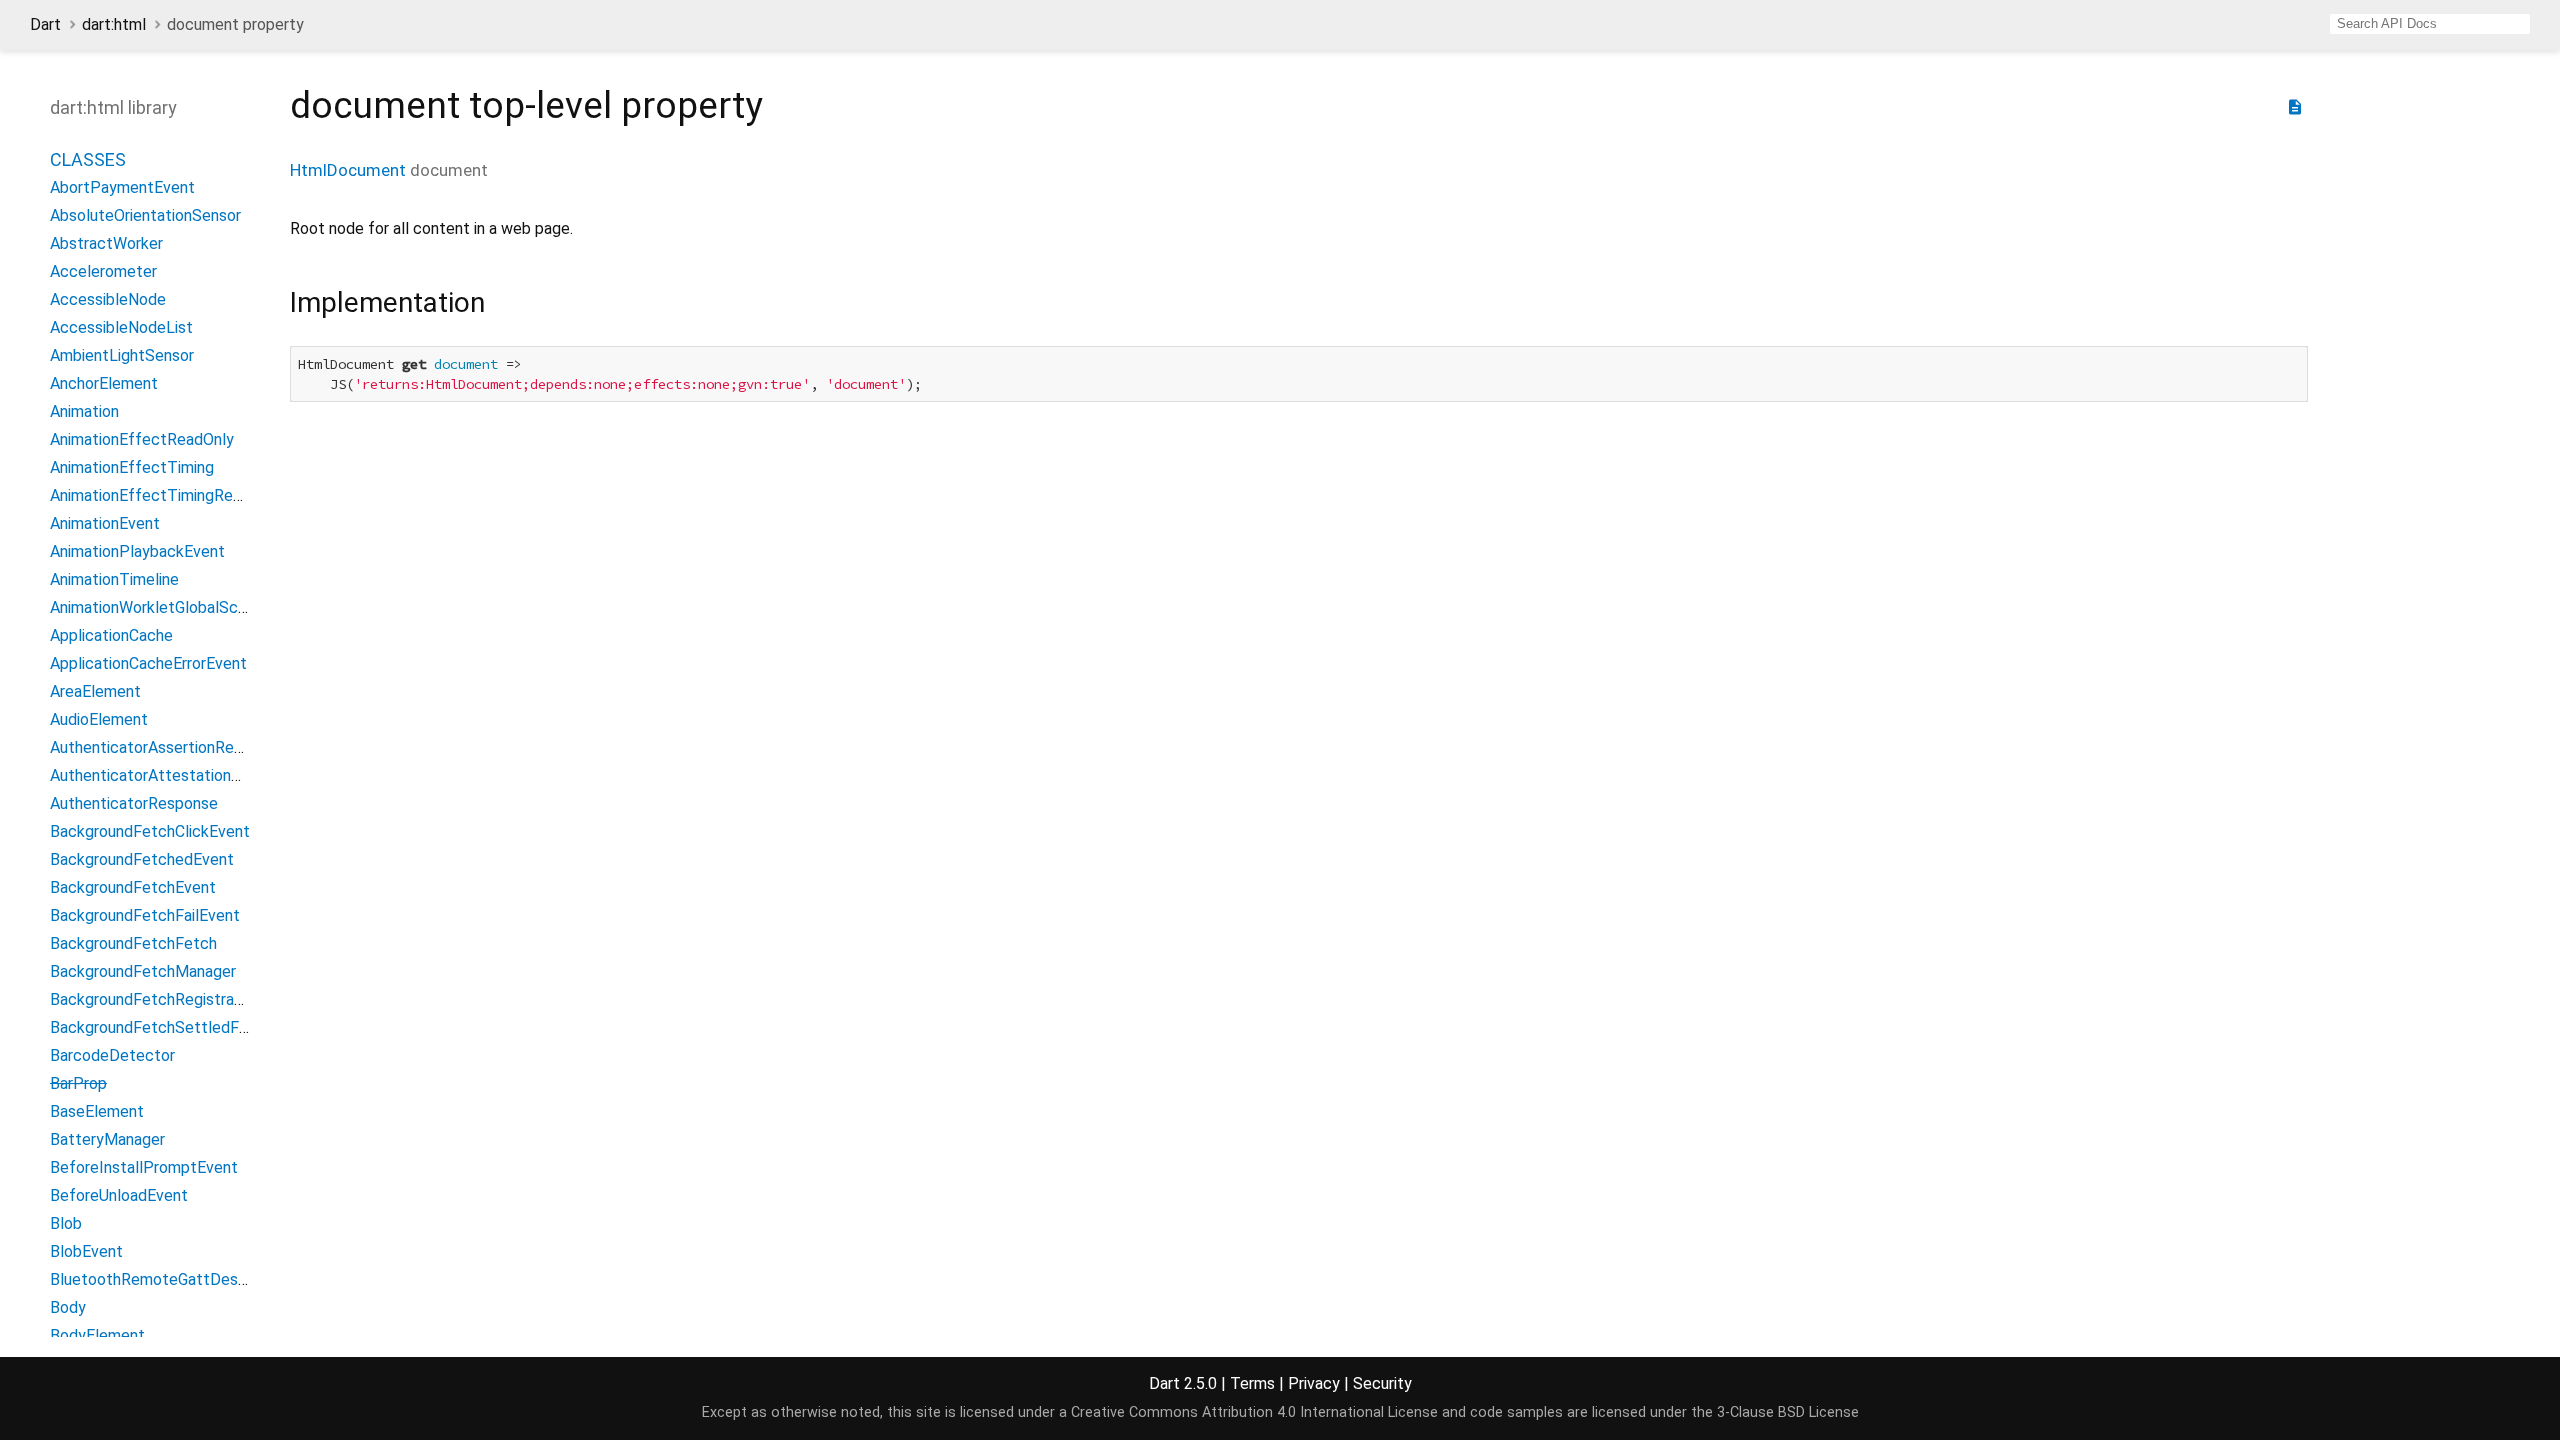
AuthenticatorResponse (134, 803)
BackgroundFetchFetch (133, 943)
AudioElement (99, 719)
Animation (84, 411)
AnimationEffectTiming (132, 467)
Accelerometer (103, 271)
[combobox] (2430, 24)
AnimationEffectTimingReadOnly (165, 495)
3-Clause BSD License (1788, 1412)
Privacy (1314, 1383)
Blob (66, 1223)
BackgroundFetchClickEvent (150, 831)
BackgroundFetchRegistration (155, 999)
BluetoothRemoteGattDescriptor (167, 1279)
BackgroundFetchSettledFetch (161, 1027)
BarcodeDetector (112, 1055)
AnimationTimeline (114, 579)
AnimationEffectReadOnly (142, 439)
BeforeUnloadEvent (119, 1195)
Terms (1252, 1383)
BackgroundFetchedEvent (142, 859)
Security (1382, 1383)
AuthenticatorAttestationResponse (175, 775)
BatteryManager (107, 1139)
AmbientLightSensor (122, 355)
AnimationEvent (105, 523)
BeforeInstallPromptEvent (144, 1167)
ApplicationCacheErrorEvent (148, 663)
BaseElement (97, 1111)
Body (68, 1307)
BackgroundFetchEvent (133, 887)
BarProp (78, 1083)
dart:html (114, 24)
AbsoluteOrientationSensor (145, 215)
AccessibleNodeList (121, 327)
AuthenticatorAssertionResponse (167, 747)
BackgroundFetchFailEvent (145, 915)
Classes (88, 159)
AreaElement (95, 691)
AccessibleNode (108, 299)
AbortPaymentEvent (122, 187)
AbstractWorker (106, 243)
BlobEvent (86, 1251)
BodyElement (97, 1335)
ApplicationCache (111, 635)
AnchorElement (104, 383)
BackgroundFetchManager (143, 971)
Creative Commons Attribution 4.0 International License (1254, 1412)
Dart (45, 24)
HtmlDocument (348, 170)
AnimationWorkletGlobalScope (157, 607)
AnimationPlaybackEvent (137, 551)
